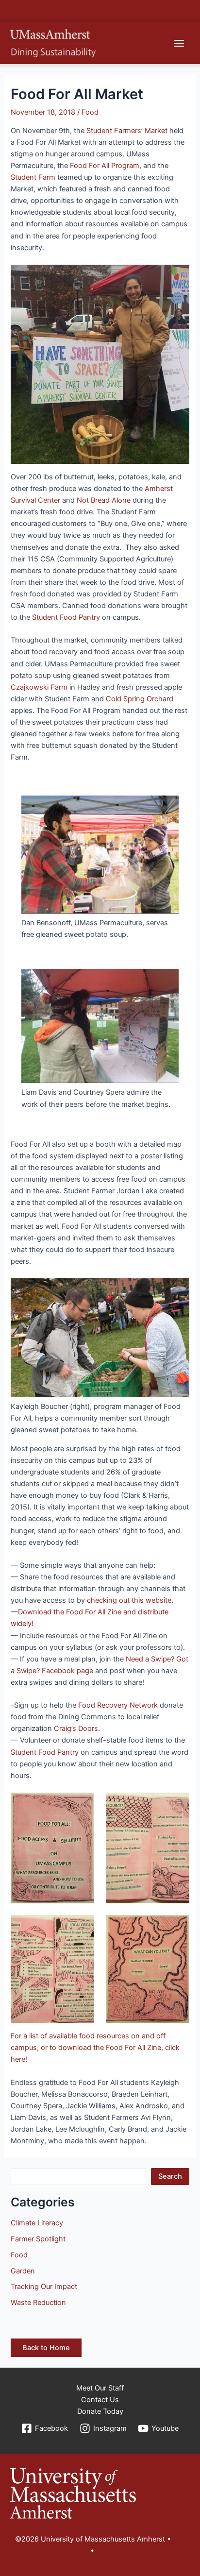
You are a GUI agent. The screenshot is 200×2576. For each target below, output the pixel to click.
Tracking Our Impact (44, 2287)
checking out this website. (131, 1600)
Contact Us (100, 2400)
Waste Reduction (38, 2303)
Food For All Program (105, 166)
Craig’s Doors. (77, 1729)
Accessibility (117, 2551)
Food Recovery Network (118, 1705)
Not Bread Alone (104, 500)
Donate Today (100, 2411)
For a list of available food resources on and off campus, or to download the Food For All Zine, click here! (95, 2048)
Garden (23, 2271)
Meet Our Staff (100, 2388)
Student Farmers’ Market (127, 131)
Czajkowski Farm (39, 687)
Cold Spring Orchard (140, 699)
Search (170, 2176)
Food (90, 112)
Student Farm (33, 177)
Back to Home (46, 2348)
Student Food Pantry (66, 617)
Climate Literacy (37, 2223)
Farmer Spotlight (38, 2239)
